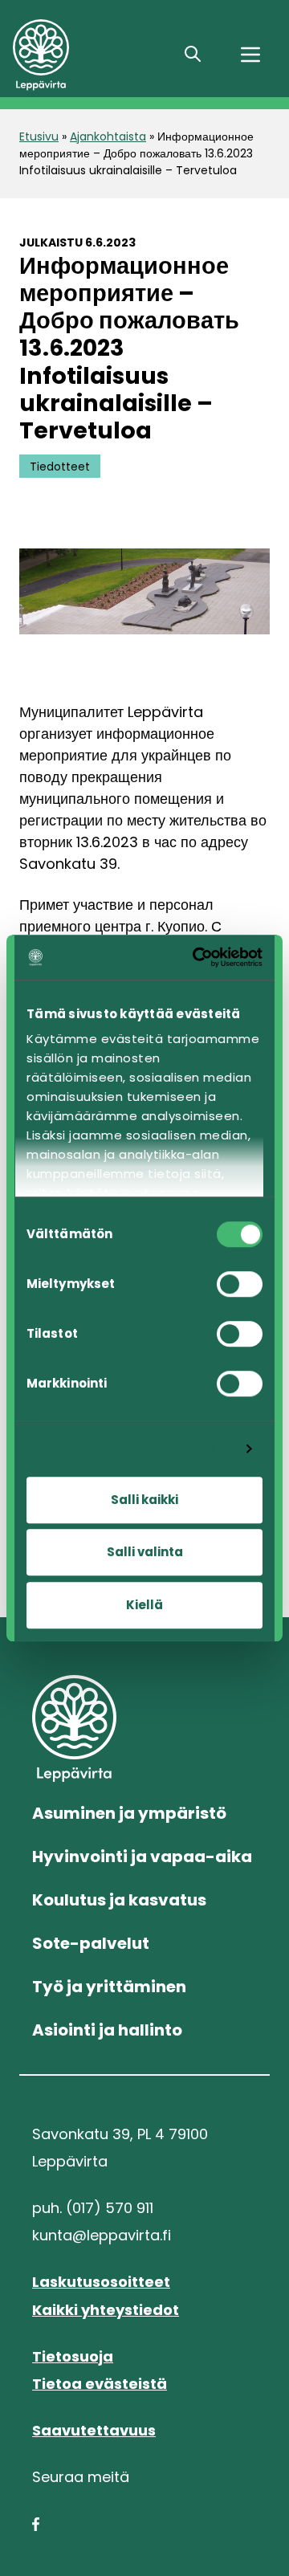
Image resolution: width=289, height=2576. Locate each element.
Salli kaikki (144, 1500)
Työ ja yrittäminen (109, 1987)
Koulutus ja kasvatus (119, 1900)
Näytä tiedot (190, 1448)
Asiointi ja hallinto (107, 2030)
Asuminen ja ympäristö (129, 1813)
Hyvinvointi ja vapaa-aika (142, 1857)
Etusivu (39, 137)
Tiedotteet (60, 467)
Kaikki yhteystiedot (106, 2310)
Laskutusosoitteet (101, 2282)
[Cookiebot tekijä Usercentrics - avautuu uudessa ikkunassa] (198, 957)
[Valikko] (250, 55)
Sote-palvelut (91, 1943)
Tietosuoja (73, 2356)
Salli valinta (145, 1552)
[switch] (240, 1284)
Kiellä (144, 1605)
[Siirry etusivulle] (87, 55)
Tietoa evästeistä (100, 2384)
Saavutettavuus (94, 2430)
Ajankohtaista (108, 137)
